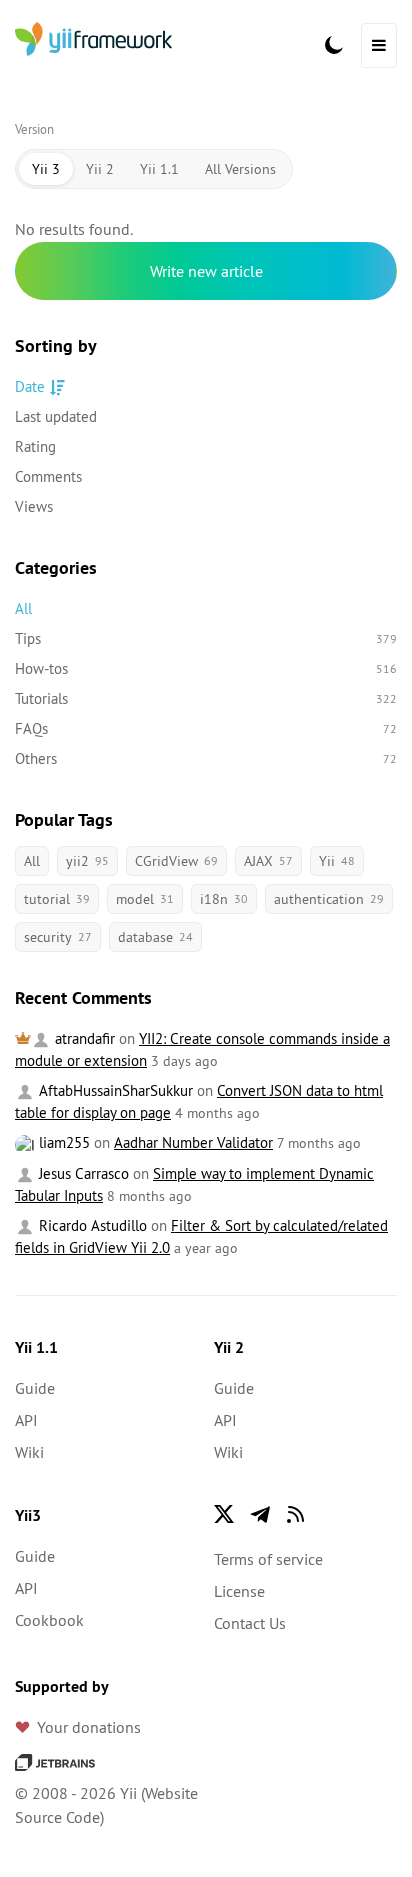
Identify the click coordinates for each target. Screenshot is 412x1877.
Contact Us (250, 1623)
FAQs (206, 728)
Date (30, 386)
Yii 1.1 (159, 169)
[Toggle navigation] (379, 45)
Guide (35, 1388)
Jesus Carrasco (82, 1173)
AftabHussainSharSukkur (114, 1090)
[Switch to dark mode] (334, 45)
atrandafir (83, 1038)
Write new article (206, 271)
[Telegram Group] (260, 1514)
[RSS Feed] (296, 1514)
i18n (224, 899)
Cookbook (49, 1620)
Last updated (56, 416)
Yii (337, 861)
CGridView (176, 861)
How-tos (206, 668)
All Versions (240, 169)
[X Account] (224, 1514)
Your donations (89, 1727)
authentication (329, 899)
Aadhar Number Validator (193, 1142)
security (58, 937)
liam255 (62, 1142)
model (145, 899)
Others (206, 758)
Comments (48, 476)
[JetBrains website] (55, 1761)
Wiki (29, 1452)
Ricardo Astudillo (91, 1225)
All (23, 608)
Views (34, 506)
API (26, 1420)
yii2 (87, 861)
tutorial (57, 899)
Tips (206, 638)
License (239, 1591)
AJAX (268, 861)
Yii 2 (100, 169)
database (155, 937)
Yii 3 (46, 169)
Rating (35, 446)
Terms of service (268, 1559)
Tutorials (206, 698)
